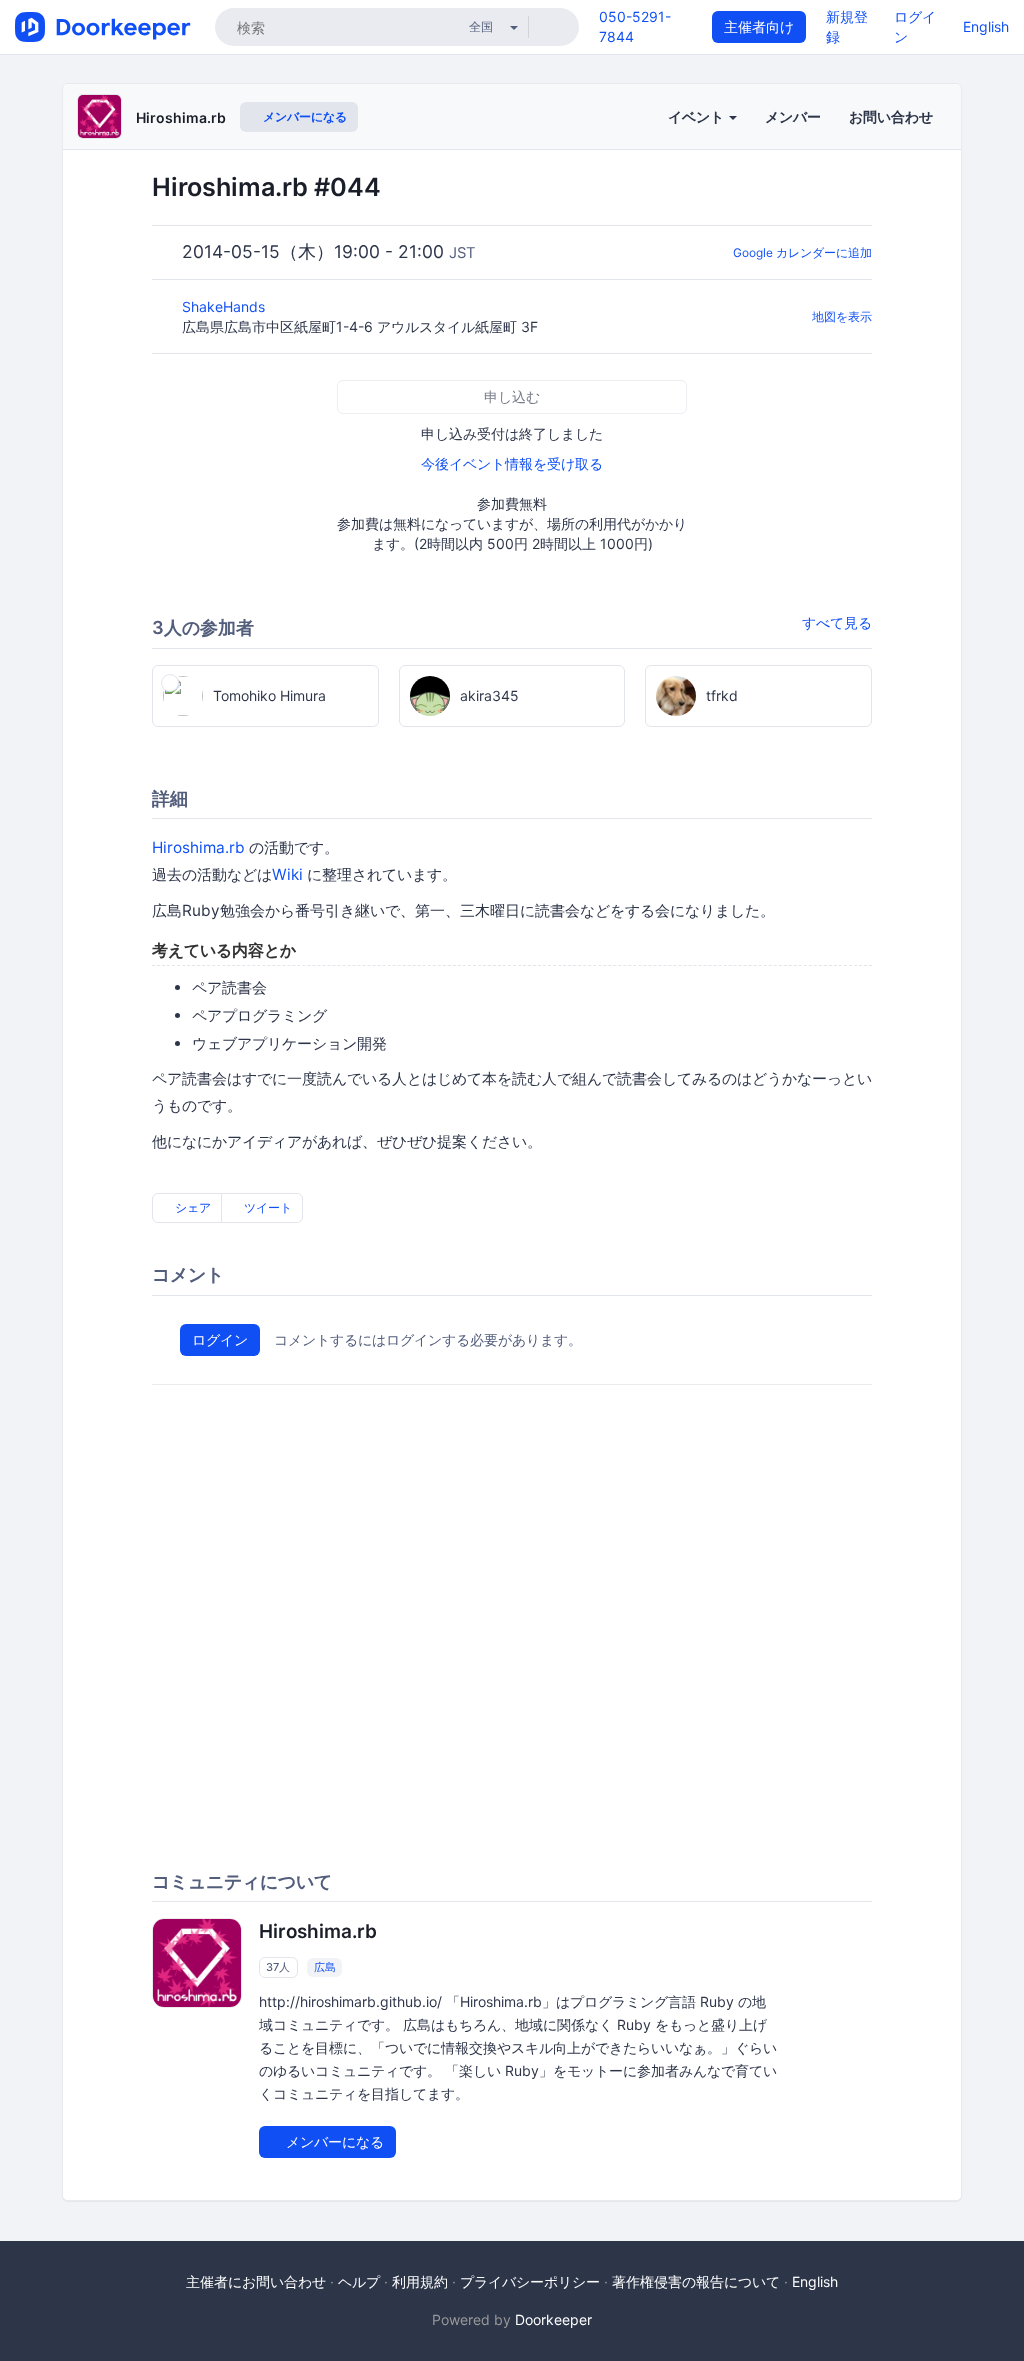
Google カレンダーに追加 (802, 252)
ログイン (220, 1339)
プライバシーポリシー (530, 2281)
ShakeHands (225, 306)
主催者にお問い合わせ (256, 2281)
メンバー (793, 116)
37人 (278, 1967)
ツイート (266, 1207)
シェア (191, 1207)
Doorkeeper (553, 2319)
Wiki (287, 874)
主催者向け (759, 26)
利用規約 (420, 2281)
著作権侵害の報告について (696, 2281)
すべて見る (837, 622)
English (986, 26)
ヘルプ (359, 2281)
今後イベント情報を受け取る (512, 463)
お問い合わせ (891, 116)
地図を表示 (842, 316)
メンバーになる (303, 116)
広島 (325, 1967)
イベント (697, 116)
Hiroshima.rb (181, 117)
